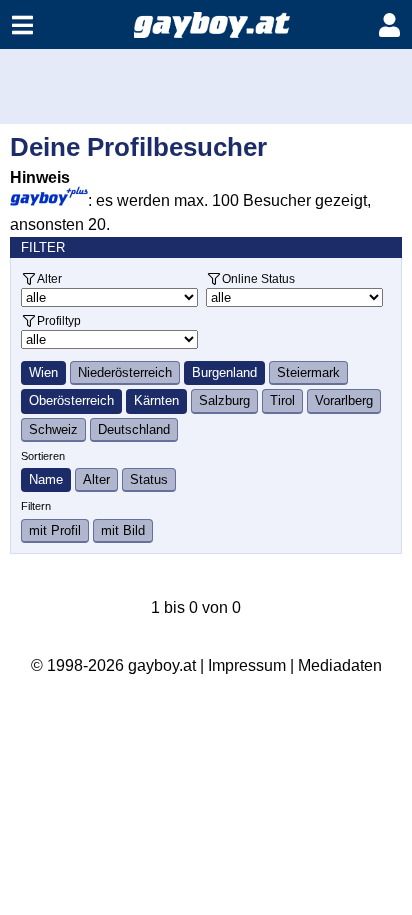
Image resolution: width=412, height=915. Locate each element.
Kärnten (156, 400)
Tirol (282, 400)
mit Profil (55, 530)
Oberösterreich (71, 400)
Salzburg (224, 400)
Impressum (247, 665)
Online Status (258, 278)
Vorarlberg (344, 400)
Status (149, 479)
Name (46, 479)
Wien (43, 372)
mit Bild (123, 530)
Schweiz (53, 429)
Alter (49, 278)
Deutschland (134, 429)
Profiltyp (59, 320)
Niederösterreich (125, 372)
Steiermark (308, 372)
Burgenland (224, 372)
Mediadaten (340, 665)
